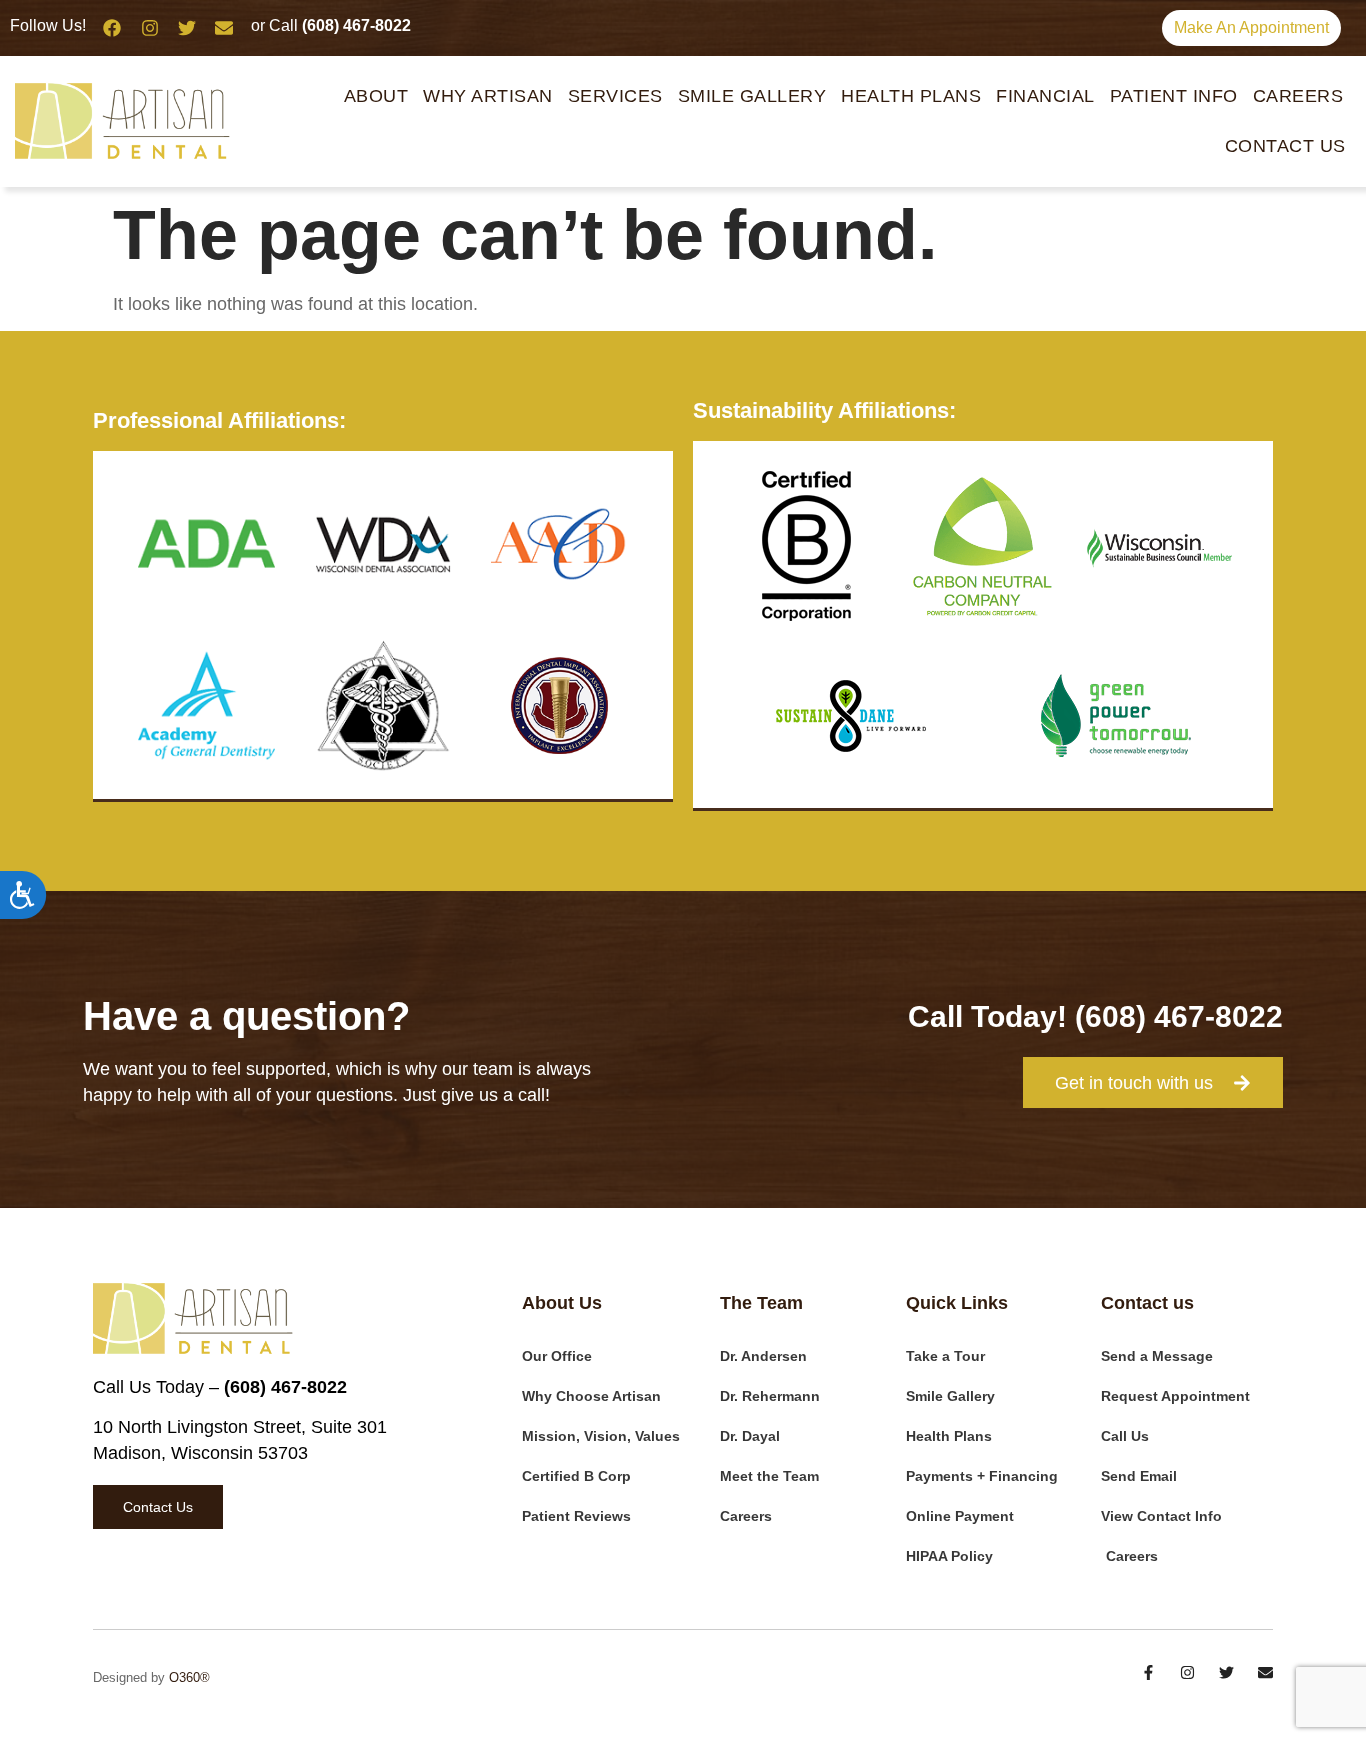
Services (615, 96)
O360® (189, 1677)
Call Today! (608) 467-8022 (1095, 1016)
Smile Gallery (752, 96)
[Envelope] (224, 28)
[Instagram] (149, 28)
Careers (1298, 96)
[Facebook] (112, 28)
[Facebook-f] (1148, 1672)
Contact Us (1285, 146)
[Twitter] (187, 28)
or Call (331, 25)
